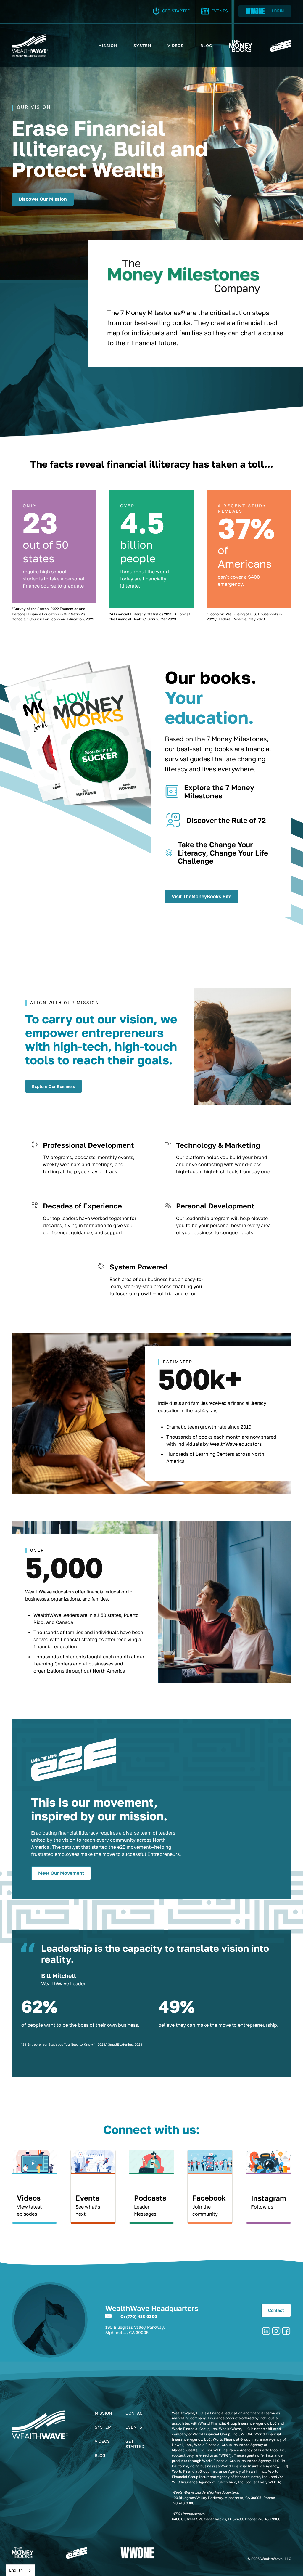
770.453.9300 (269, 2519)
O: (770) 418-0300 (139, 2316)
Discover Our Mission (43, 199)
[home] (30, 46)
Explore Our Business (54, 1086)
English (16, 2570)
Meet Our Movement (61, 1873)
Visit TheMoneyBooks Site (202, 896)
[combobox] (20, 2570)
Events (134, 2427)
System (103, 2427)
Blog (100, 2455)
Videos (102, 2441)
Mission (103, 2413)
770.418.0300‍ (183, 2503)
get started (135, 2444)
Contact (276, 2310)
